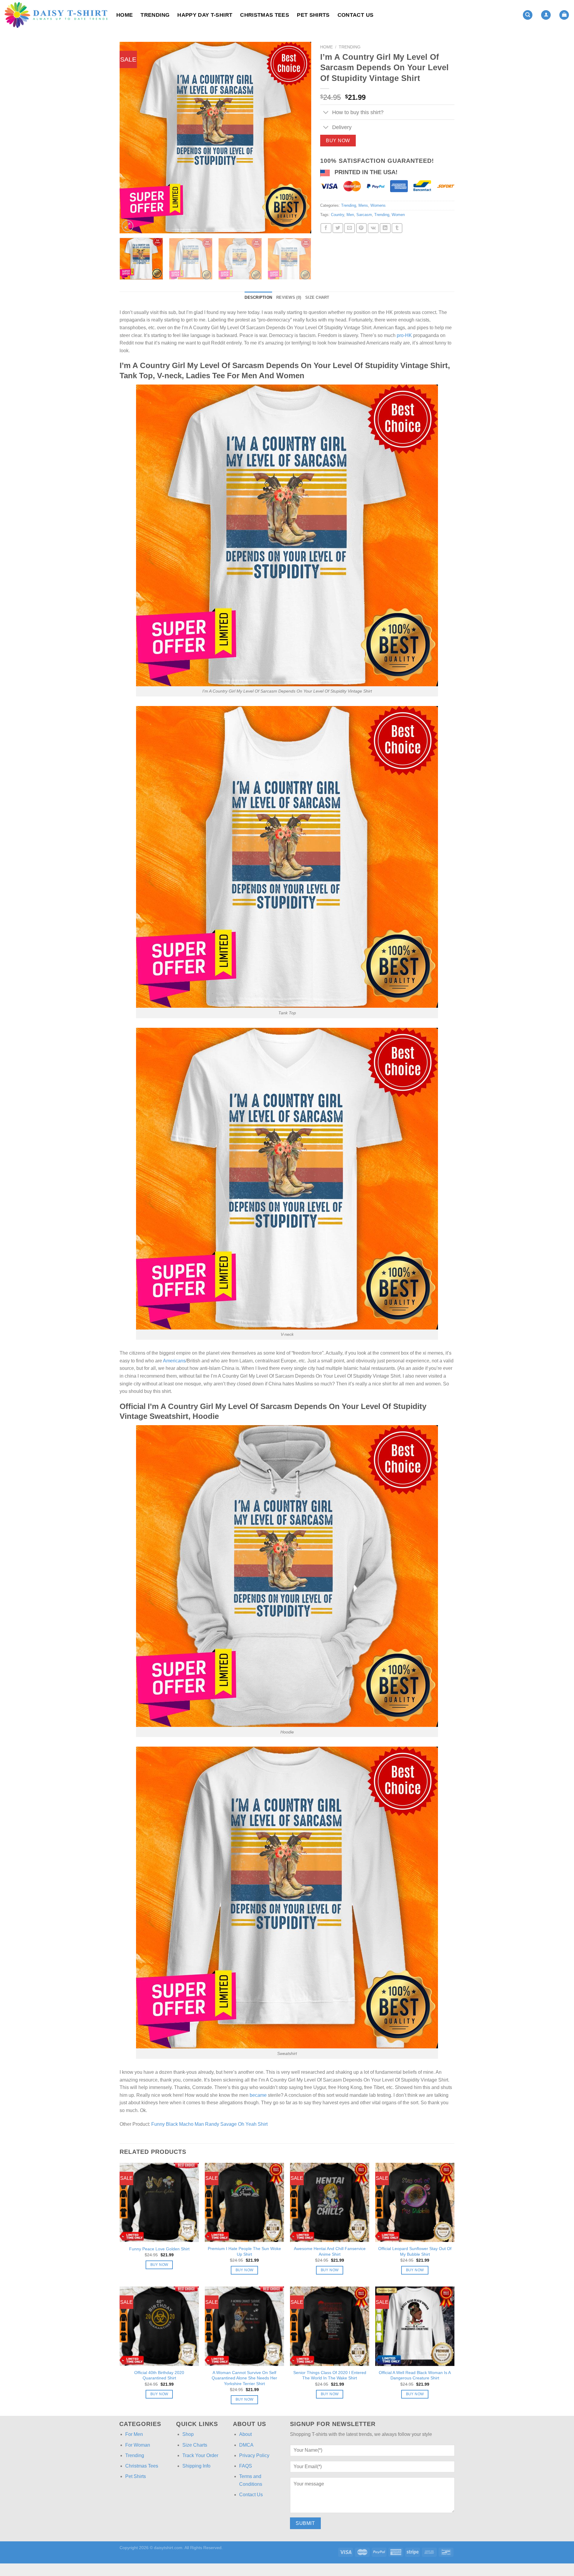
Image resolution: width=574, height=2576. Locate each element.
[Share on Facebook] (326, 228)
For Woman (138, 2445)
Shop (188, 2434)
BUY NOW (338, 141)
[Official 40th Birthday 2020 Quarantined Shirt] (159, 2326)
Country (338, 215)
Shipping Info (196, 2466)
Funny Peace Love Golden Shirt (159, 2249)
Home (125, 15)
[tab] (258, 298)
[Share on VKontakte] (373, 228)
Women (398, 215)
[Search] (528, 15)
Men (350, 215)
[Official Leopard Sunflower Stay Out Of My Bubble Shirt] (415, 2202)
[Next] (300, 137)
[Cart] (564, 15)
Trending (155, 15)
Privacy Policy (254, 2455)
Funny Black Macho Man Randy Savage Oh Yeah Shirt (209, 2124)
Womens (378, 205)
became (258, 2095)
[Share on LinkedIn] (385, 228)
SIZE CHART (317, 297)
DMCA (246, 2445)
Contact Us (356, 15)
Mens (363, 205)
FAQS (246, 2466)
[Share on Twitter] (338, 228)
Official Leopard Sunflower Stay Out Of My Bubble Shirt (415, 2251)
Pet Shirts (313, 15)
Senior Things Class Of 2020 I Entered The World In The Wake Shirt (330, 2375)
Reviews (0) (289, 297)
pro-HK (404, 335)
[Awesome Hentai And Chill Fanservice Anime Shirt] (330, 2202)
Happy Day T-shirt (205, 15)
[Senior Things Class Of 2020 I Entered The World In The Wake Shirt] (330, 2326)
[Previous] (131, 137)
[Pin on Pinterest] (361, 228)
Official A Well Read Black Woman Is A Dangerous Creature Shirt (415, 2375)
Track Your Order (200, 2455)
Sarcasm (364, 215)
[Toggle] (326, 113)
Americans (174, 1361)
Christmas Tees (265, 15)
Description (258, 297)
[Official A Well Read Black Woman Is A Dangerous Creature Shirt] (415, 2326)
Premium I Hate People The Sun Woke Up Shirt (244, 2251)
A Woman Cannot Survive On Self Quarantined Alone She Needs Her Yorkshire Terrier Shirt (244, 2378)
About (245, 2434)
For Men (134, 2434)
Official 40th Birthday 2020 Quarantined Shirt (159, 2375)
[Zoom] (128, 226)
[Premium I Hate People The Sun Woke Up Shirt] (244, 2202)
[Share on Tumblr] (397, 228)
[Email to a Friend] (349, 228)
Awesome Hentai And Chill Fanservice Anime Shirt (330, 2251)
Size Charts (195, 2445)
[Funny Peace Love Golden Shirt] (159, 2202)
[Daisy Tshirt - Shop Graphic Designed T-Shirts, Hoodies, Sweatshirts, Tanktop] (56, 15)
